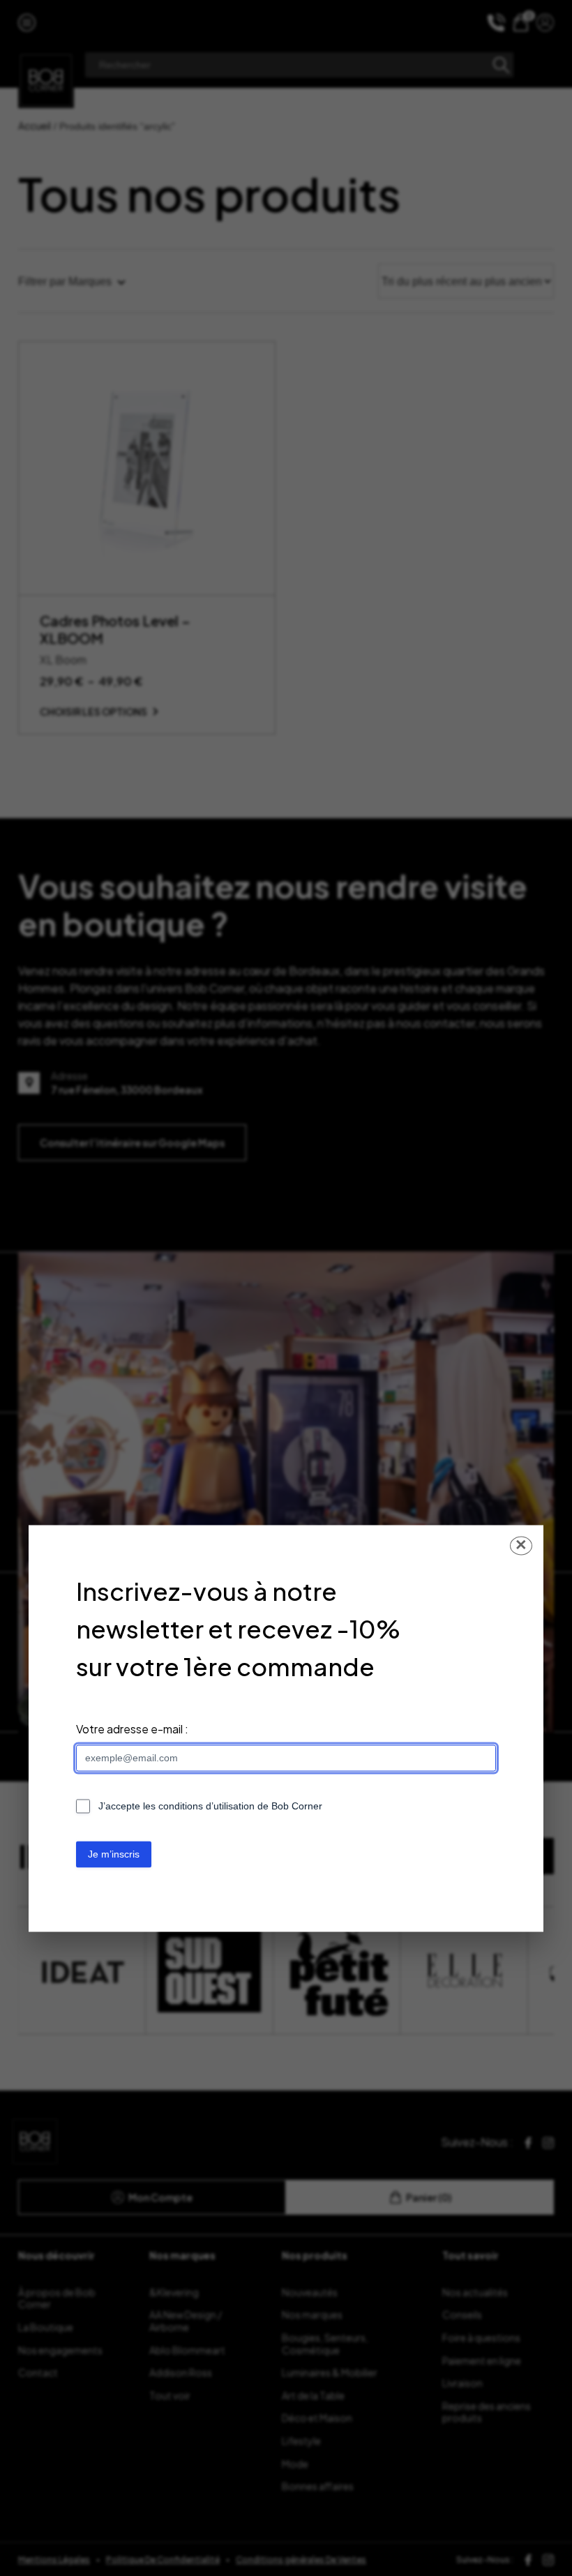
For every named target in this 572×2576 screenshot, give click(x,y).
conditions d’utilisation (206, 1807)
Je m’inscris (114, 1855)
